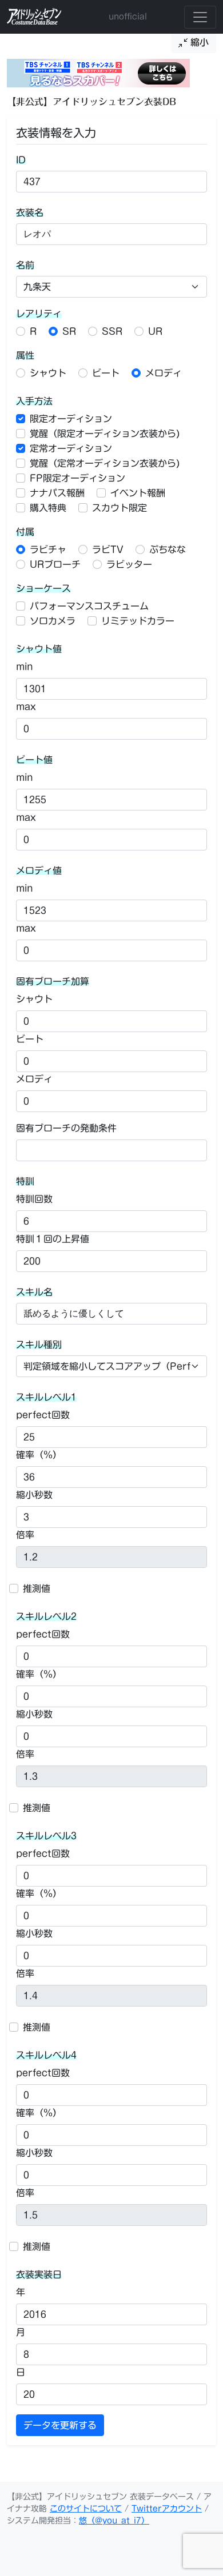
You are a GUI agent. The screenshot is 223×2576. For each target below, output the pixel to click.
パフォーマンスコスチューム (89, 606)
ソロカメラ (53, 621)
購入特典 (48, 508)
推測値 (37, 1588)
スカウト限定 (120, 508)
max (26, 707)
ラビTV (108, 549)
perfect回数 (43, 1415)
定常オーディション (71, 448)
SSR (112, 331)
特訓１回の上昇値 (53, 1239)
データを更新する (60, 2425)
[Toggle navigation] (200, 17)
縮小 (198, 42)
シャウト (48, 373)
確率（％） (39, 1455)
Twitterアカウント (167, 2509)
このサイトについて (86, 2509)
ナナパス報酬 (57, 493)
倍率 (25, 1535)
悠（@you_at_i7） (114, 2521)
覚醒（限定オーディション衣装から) (105, 434)
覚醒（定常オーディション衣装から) (105, 463)
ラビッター (129, 564)
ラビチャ (48, 549)
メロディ (164, 373)
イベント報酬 (138, 493)
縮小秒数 (34, 1495)
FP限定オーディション (77, 478)
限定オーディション (71, 419)
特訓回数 (34, 1199)
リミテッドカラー (138, 621)
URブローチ (55, 564)
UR (155, 331)
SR (69, 331)
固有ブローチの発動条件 (66, 1128)
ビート (106, 373)
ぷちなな (168, 549)
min (25, 667)
